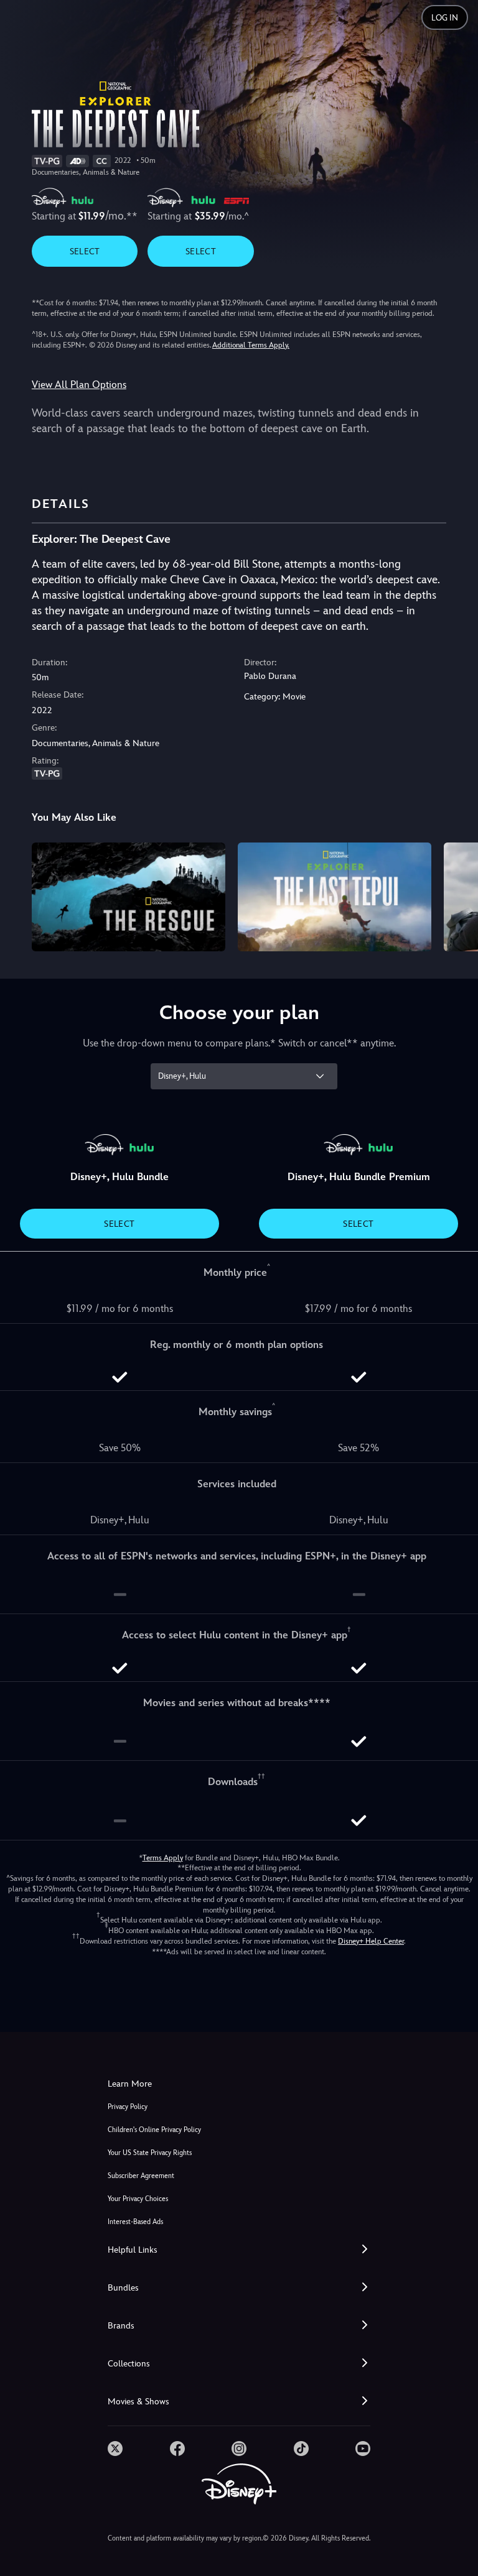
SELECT (85, 251)
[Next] (457, 895)
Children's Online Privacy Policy (154, 2130)
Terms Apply (163, 1858)
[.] (115, 2449)
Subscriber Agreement (141, 2176)
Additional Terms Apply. (251, 345)
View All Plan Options (79, 385)
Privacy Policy (128, 2107)
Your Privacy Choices (138, 2199)
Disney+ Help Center (371, 1941)
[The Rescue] (129, 897)
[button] (239, 2250)
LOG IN (445, 18)
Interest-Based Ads (135, 2222)
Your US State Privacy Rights (150, 2153)
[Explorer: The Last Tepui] (335, 897)
